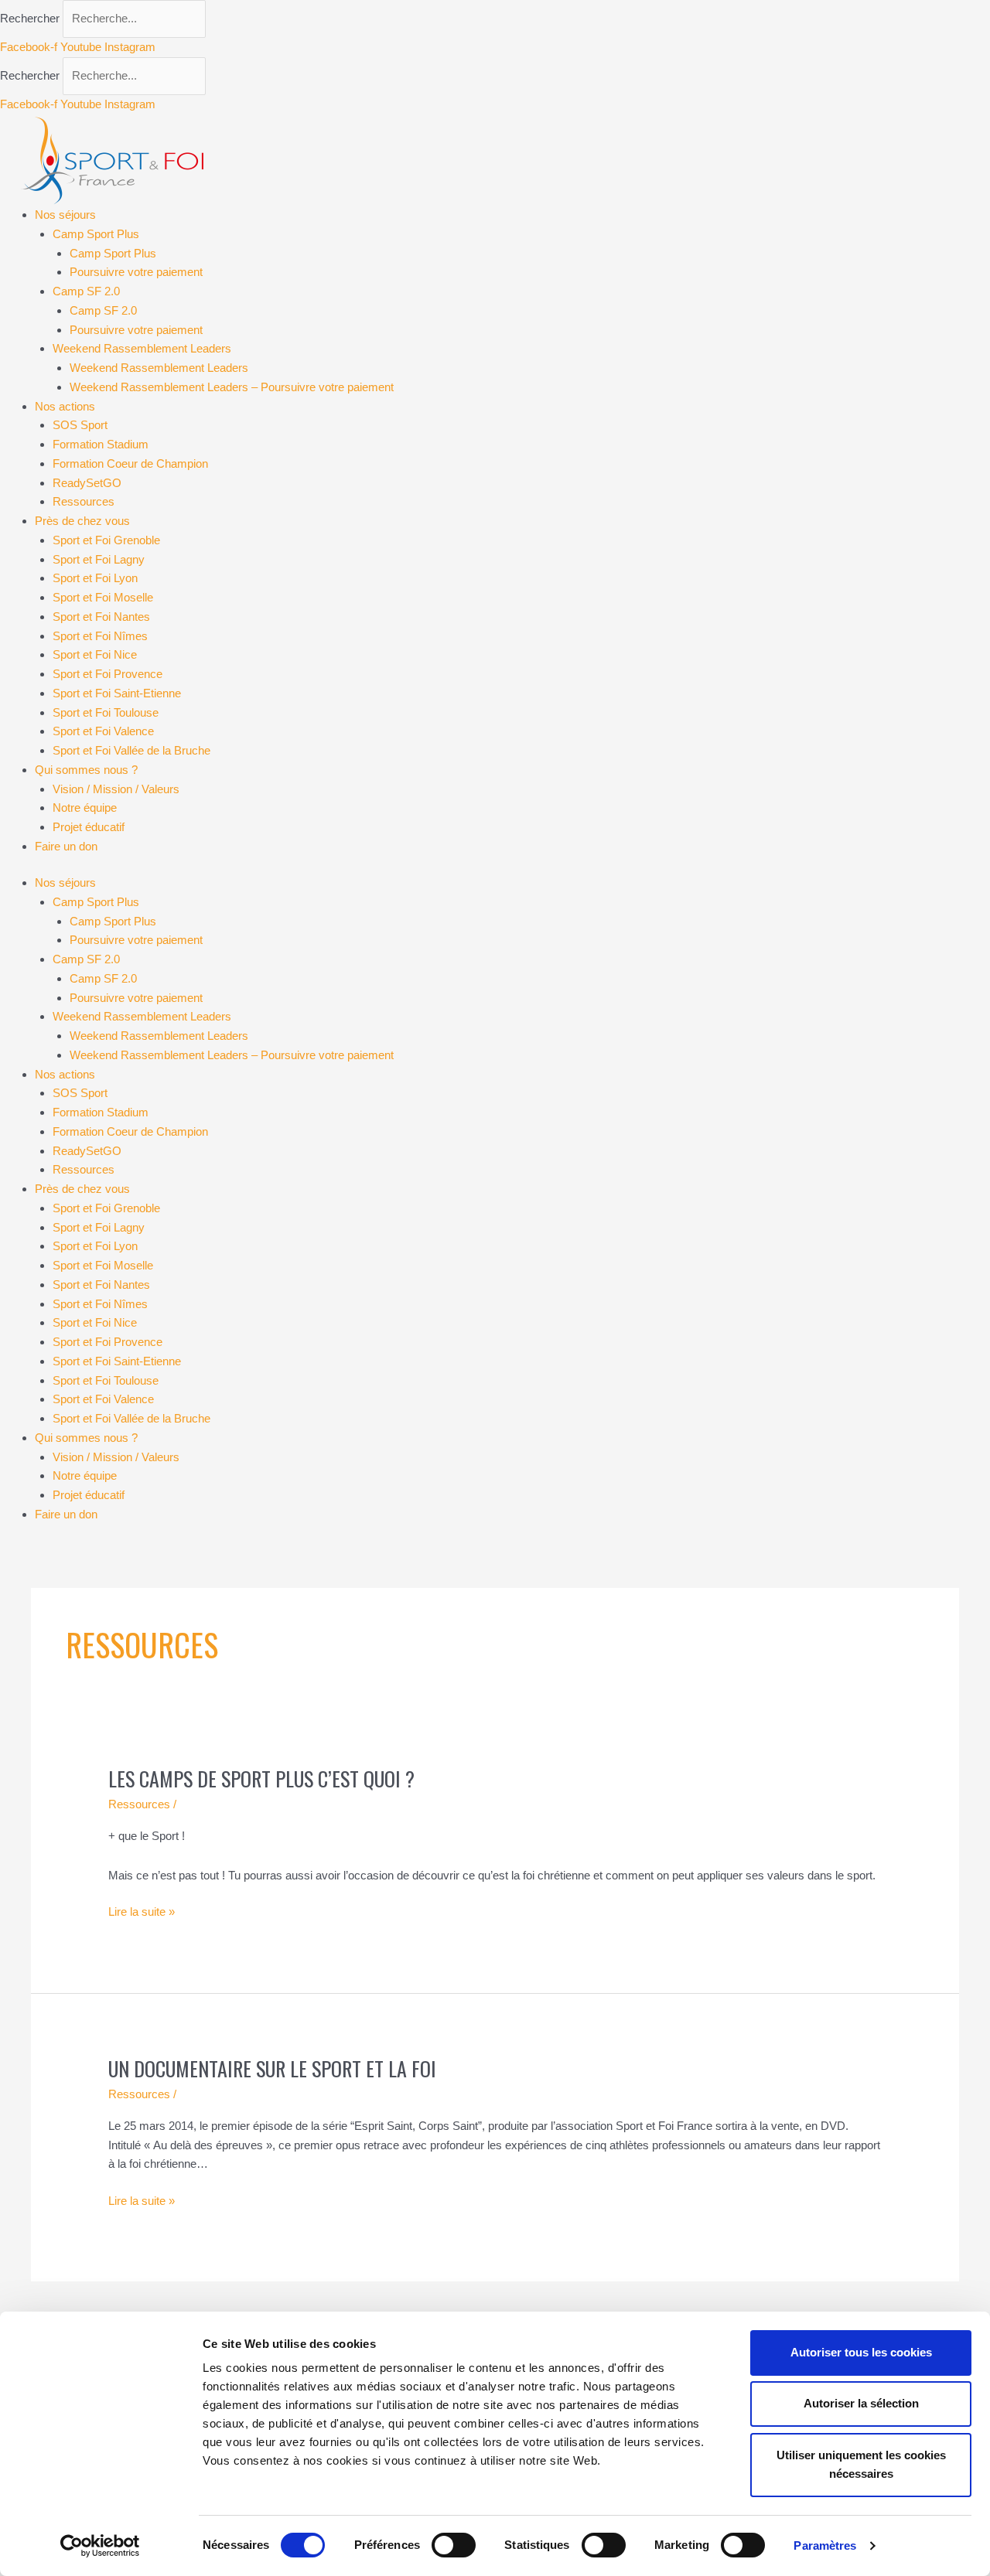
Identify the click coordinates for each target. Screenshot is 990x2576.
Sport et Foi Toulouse (106, 712)
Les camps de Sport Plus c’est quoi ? (261, 1779)
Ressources (84, 501)
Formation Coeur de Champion (130, 463)
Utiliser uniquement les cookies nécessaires (861, 2465)
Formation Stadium (101, 444)
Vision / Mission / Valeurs (116, 789)
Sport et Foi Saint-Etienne (117, 693)
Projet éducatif (89, 827)
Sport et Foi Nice (95, 654)
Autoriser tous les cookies (861, 2352)
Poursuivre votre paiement (136, 272)
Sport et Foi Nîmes (100, 636)
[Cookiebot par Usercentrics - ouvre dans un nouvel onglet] (100, 2546)
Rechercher (31, 18)
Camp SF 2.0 (86, 291)
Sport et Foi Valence (103, 731)
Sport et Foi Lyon (95, 578)
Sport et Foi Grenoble (106, 540)
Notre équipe (85, 808)
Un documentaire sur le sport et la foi (272, 2068)
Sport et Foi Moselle (103, 597)
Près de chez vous (82, 521)
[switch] (454, 2545)
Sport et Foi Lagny (99, 559)
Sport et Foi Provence (108, 674)
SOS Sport (80, 425)
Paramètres (825, 2545)
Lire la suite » (142, 1910)
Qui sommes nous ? (86, 770)
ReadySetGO (87, 483)
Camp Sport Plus (96, 234)
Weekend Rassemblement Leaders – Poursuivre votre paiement (232, 387)
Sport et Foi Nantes (101, 617)
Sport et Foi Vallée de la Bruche (131, 750)
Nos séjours (65, 215)
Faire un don (66, 846)
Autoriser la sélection (861, 2403)
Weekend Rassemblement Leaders (142, 348)
